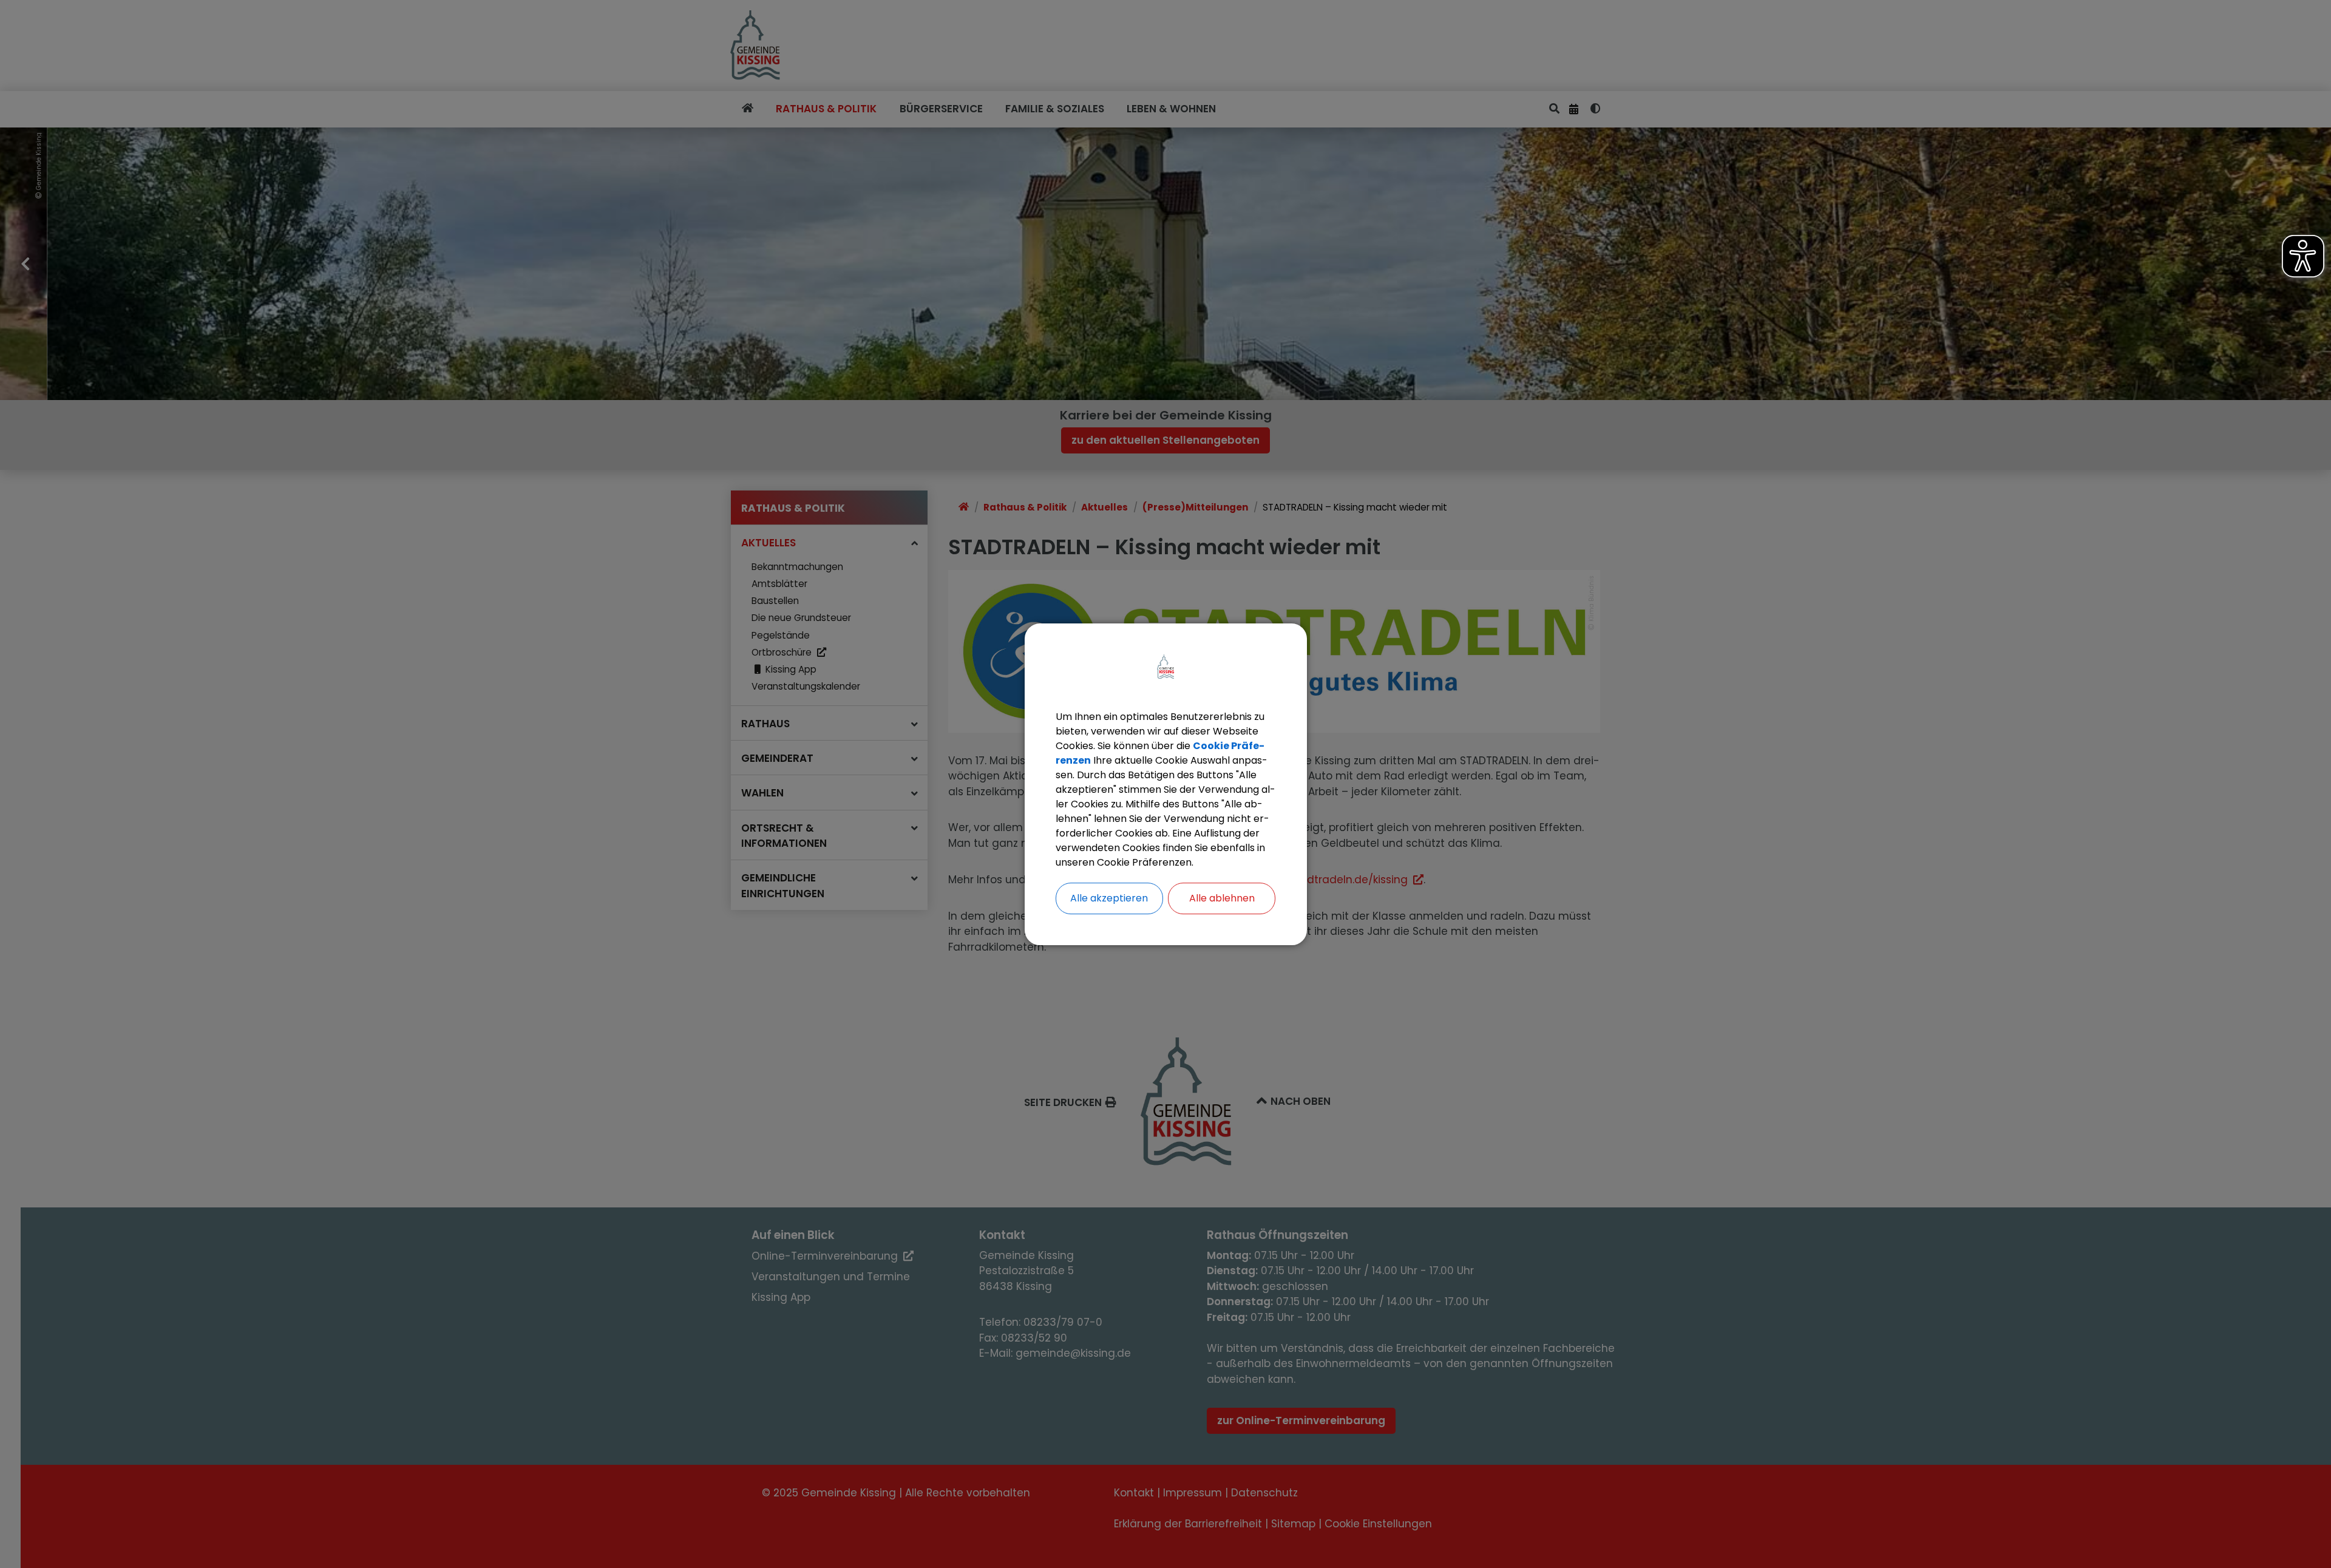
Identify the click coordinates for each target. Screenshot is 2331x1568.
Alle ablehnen (1222, 898)
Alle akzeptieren (1109, 898)
